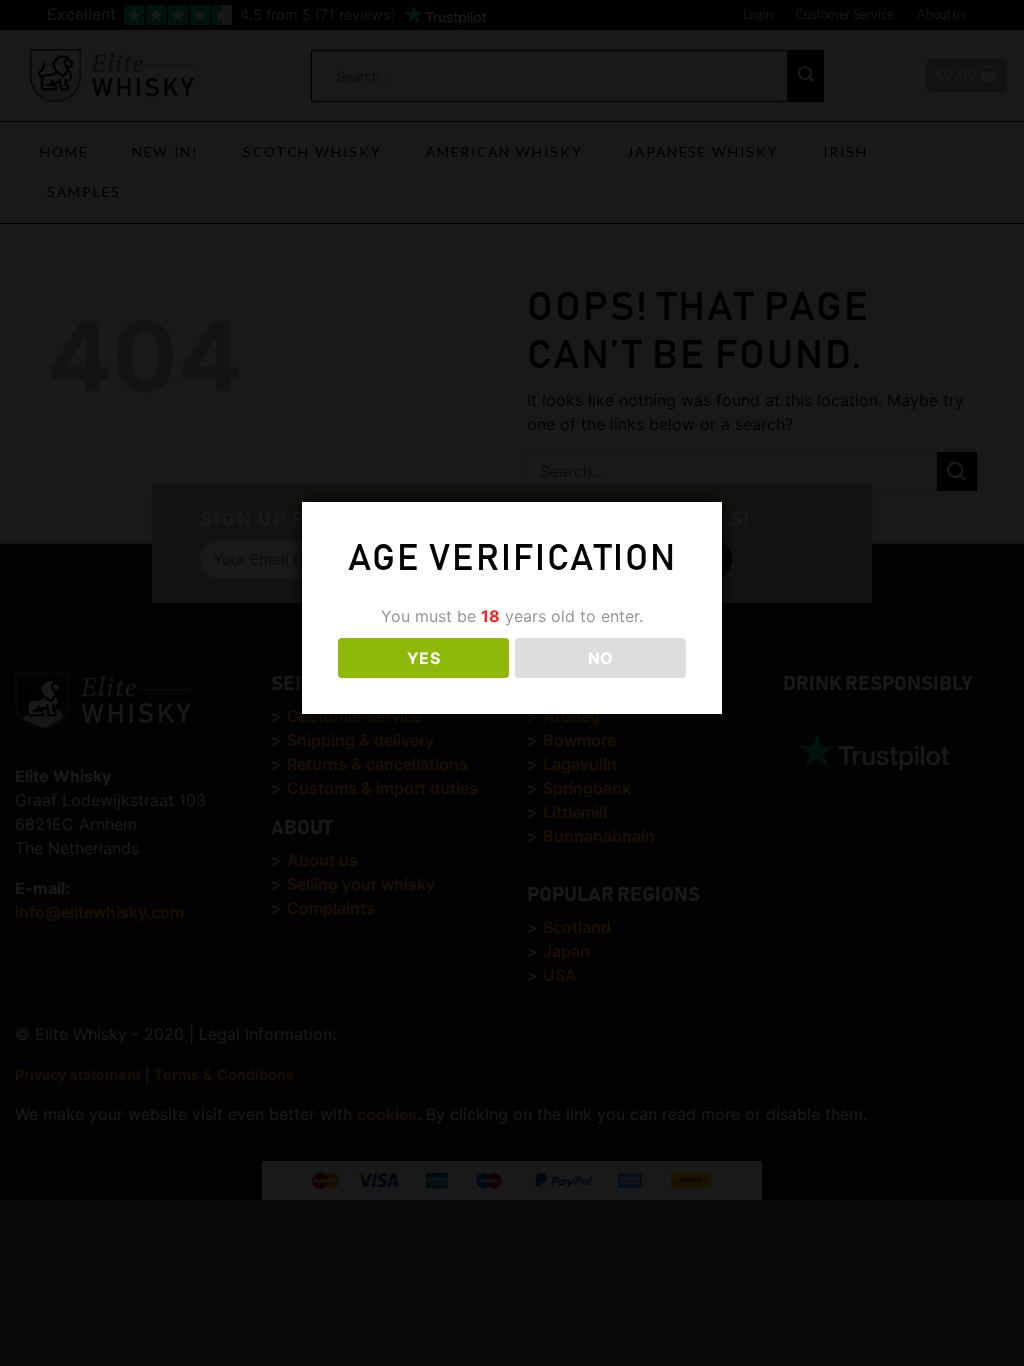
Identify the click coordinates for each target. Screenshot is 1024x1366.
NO (601, 658)
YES (423, 658)
